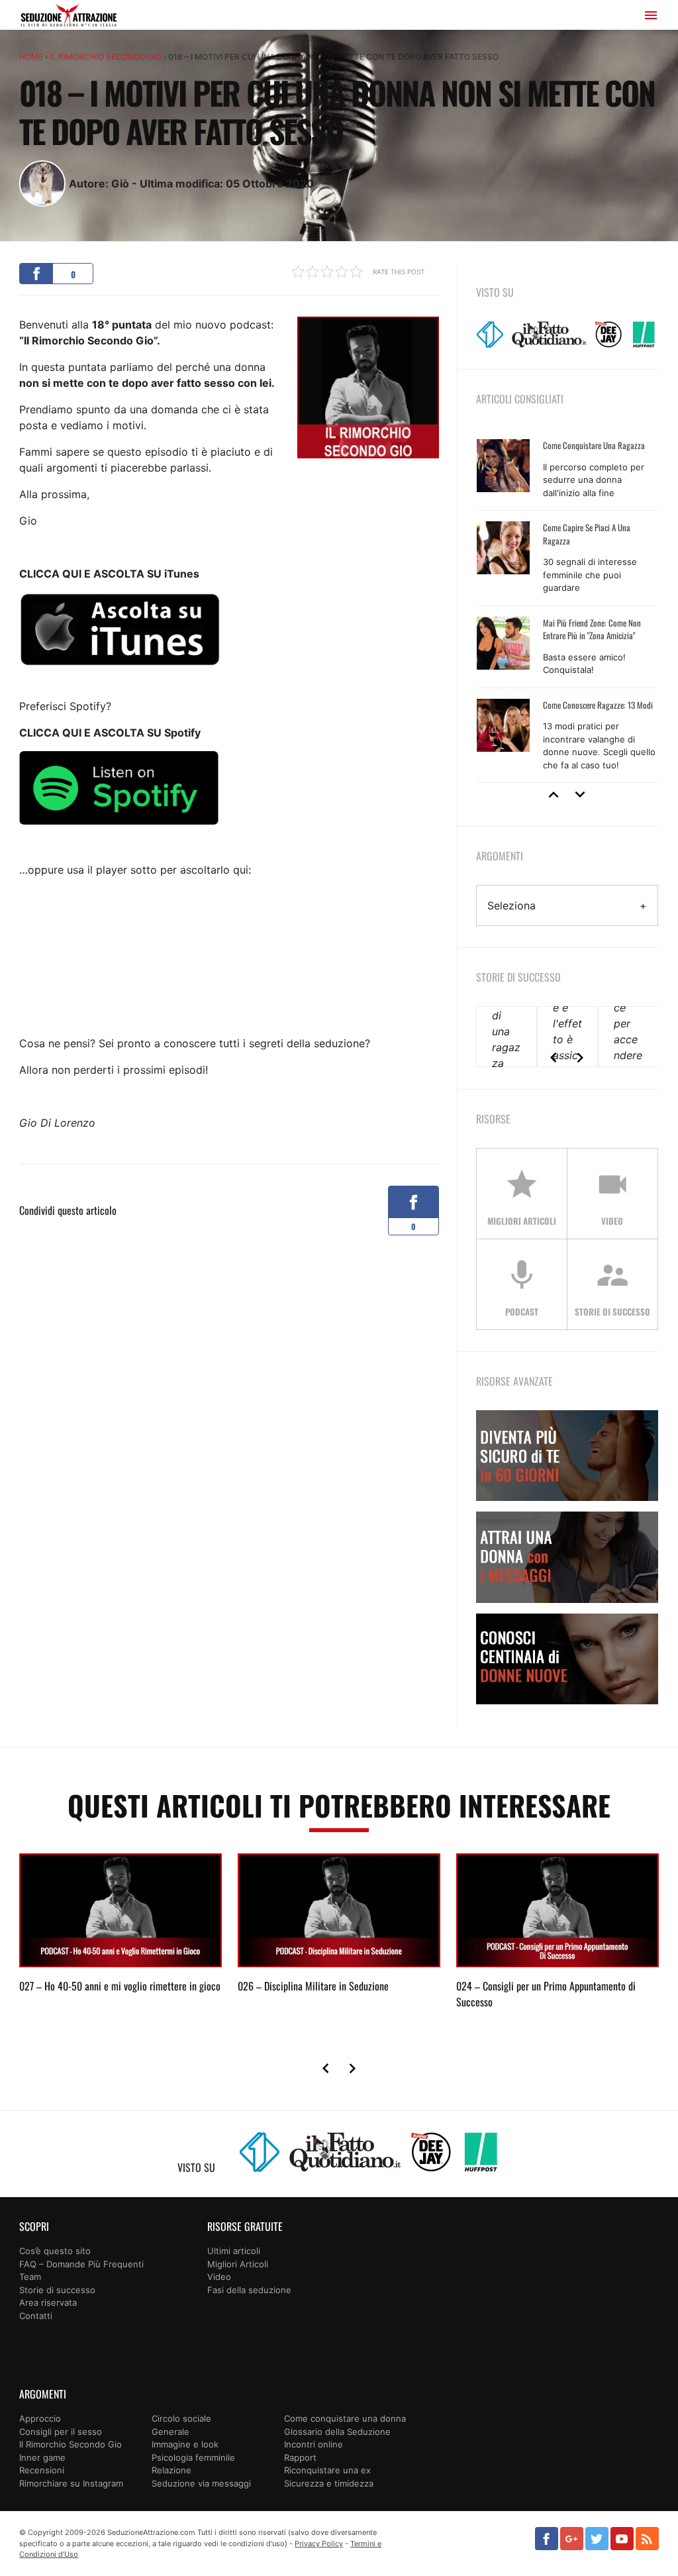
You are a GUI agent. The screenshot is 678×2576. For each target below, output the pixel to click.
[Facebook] (547, 2539)
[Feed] (647, 2539)
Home (31, 57)
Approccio (40, 2418)
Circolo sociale (181, 2418)
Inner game (42, 2457)
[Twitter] (597, 2539)
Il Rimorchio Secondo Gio (106, 57)
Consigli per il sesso (61, 2432)
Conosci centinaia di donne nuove (567, 1659)
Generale (170, 2432)
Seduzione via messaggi (201, 2483)
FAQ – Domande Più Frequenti (81, 2264)
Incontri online (314, 2444)
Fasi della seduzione (249, 2290)
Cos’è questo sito (55, 2251)
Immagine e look (185, 2444)
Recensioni (42, 2470)
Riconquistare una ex (327, 2470)
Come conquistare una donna (345, 2418)
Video (219, 2277)
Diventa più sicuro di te (567, 1456)
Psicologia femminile (193, 2457)
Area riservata (48, 2302)
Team (30, 2277)
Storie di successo (57, 2290)
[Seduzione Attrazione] (69, 17)
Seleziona (511, 905)
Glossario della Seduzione (337, 2432)
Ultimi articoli (234, 2251)
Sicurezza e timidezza (329, 2483)
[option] (567, 606)
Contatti (36, 2316)
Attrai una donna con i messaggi (567, 1557)
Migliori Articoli (238, 2264)
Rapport (300, 2457)
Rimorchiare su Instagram (71, 2483)
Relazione (171, 2470)
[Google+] (572, 2539)
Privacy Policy (319, 2544)
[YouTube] (622, 2539)
